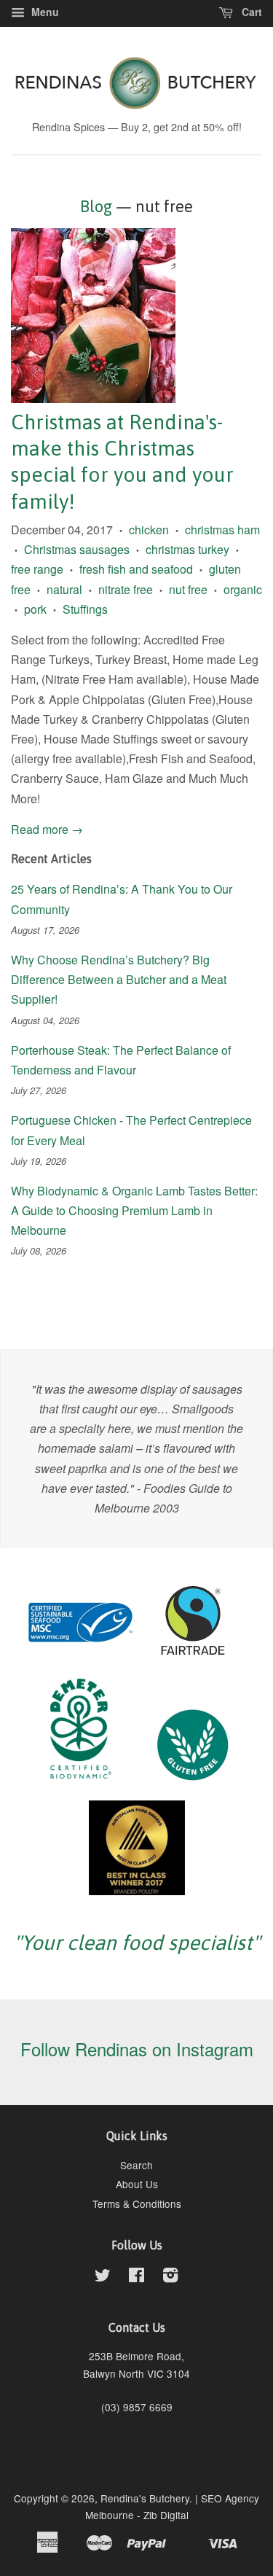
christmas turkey (187, 549)
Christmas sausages (77, 549)
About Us (137, 2184)
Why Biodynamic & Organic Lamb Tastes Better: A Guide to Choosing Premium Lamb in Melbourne (134, 1210)
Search (136, 2165)
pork (35, 609)
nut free (188, 589)
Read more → (47, 829)
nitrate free (126, 589)
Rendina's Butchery (145, 2498)
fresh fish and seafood (136, 569)
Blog (96, 206)
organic (243, 589)
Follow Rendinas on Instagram (137, 2049)
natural (64, 589)
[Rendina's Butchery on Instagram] (170, 2277)
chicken (149, 530)
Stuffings (85, 609)
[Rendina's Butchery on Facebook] (136, 2277)
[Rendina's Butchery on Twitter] (103, 2277)
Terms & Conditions (137, 2204)
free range (37, 569)
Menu (44, 12)
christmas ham (222, 530)
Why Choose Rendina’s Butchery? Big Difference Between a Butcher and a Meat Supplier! (119, 979)
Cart (250, 12)
